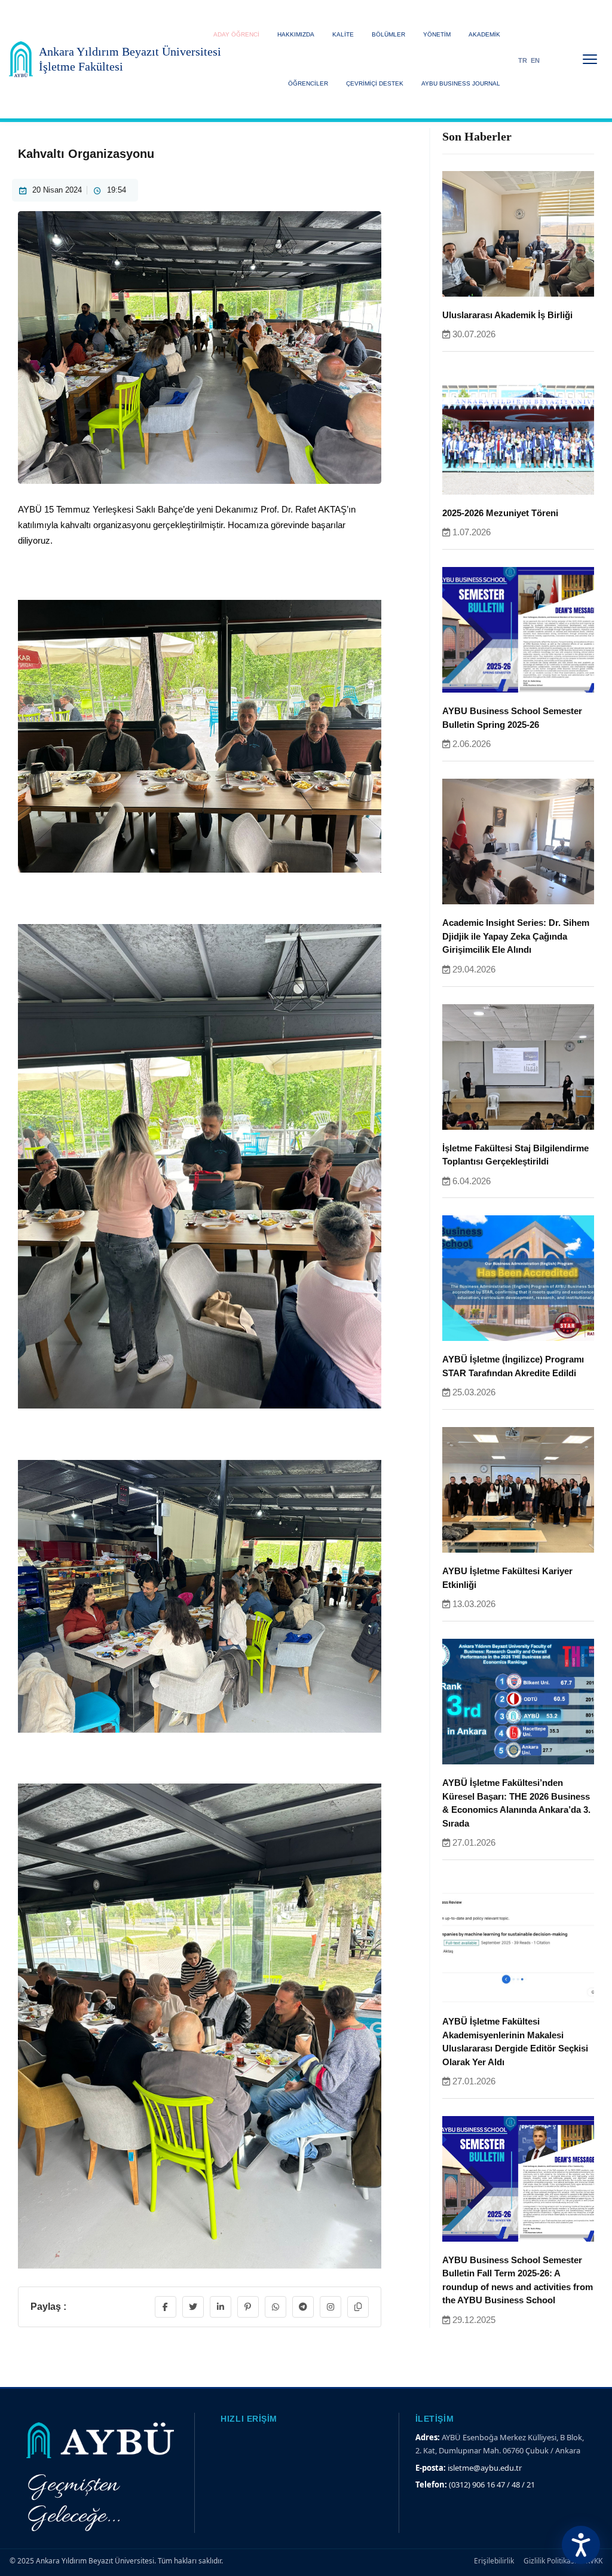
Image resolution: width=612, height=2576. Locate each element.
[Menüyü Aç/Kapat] (590, 59)
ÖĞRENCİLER (308, 83)
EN (535, 60)
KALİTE (343, 34)
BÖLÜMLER (388, 34)
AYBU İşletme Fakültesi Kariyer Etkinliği (507, 1578)
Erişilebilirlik (494, 2561)
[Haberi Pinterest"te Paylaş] (248, 2307)
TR (523, 60)
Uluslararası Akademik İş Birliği (507, 315)
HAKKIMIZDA (296, 34)
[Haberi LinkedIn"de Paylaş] (221, 2307)
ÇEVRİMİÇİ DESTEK (375, 83)
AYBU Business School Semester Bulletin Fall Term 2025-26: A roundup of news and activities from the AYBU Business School (518, 2280)
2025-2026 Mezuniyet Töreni (500, 513)
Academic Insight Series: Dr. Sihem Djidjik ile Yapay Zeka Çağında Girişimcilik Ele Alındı (516, 936)
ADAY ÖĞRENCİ (236, 34)
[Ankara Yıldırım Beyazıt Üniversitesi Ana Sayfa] (21, 59)
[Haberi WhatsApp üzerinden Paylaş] (276, 2307)
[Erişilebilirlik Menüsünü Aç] (581, 2545)
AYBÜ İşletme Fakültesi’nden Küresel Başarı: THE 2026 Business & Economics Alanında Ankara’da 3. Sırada (516, 1803)
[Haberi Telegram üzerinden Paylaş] (303, 2307)
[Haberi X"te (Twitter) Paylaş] (193, 2307)
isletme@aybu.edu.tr (485, 2468)
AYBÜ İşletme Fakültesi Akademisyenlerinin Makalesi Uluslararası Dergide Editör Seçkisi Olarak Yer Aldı (515, 2042)
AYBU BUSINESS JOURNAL (461, 83)
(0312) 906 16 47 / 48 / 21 (492, 2484)
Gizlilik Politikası (550, 2561)
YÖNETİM (437, 34)
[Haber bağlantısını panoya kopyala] (358, 2307)
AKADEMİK (484, 34)
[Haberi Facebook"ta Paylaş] (166, 2307)
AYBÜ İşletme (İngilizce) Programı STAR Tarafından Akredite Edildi (513, 1366)
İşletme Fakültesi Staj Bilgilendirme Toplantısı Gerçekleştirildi (515, 1155)
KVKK (594, 2561)
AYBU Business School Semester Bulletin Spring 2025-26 (512, 718)
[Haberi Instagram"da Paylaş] (331, 2307)
